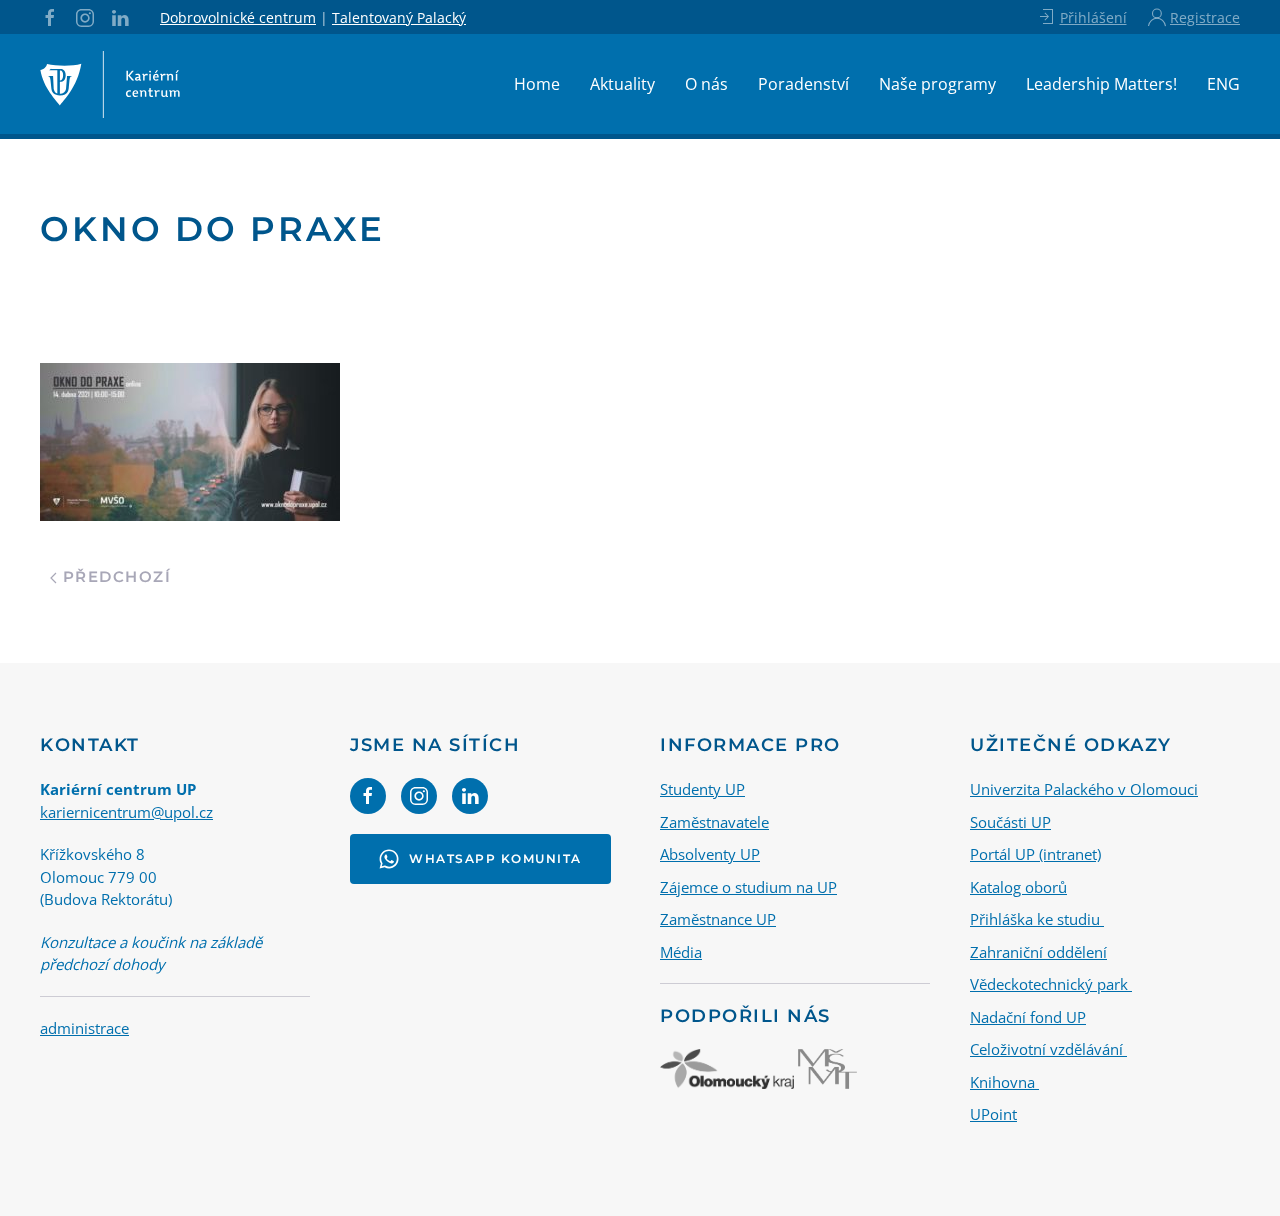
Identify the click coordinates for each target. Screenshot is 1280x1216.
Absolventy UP (710, 854)
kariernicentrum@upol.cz (126, 812)
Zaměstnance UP (718, 919)
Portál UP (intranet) (1035, 854)
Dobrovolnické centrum (238, 17)
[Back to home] (110, 84)
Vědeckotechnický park (1051, 984)
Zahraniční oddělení (1038, 952)
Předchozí (114, 576)
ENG (1223, 84)
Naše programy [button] (937, 84)
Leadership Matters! (1101, 84)
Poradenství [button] (803, 84)
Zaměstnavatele (714, 822)
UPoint (993, 1114)
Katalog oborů (1018, 887)
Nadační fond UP (1028, 1017)
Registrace (1205, 17)
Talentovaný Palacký (399, 17)
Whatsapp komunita (495, 858)
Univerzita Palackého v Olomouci (1084, 789)
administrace (84, 1028)
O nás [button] (706, 84)
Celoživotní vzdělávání (1048, 1049)
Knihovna (1004, 1082)
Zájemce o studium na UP (748, 887)
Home (537, 84)
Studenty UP (702, 789)
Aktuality (622, 84)
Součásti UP (1010, 822)
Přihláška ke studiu (1037, 919)
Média (681, 952)
